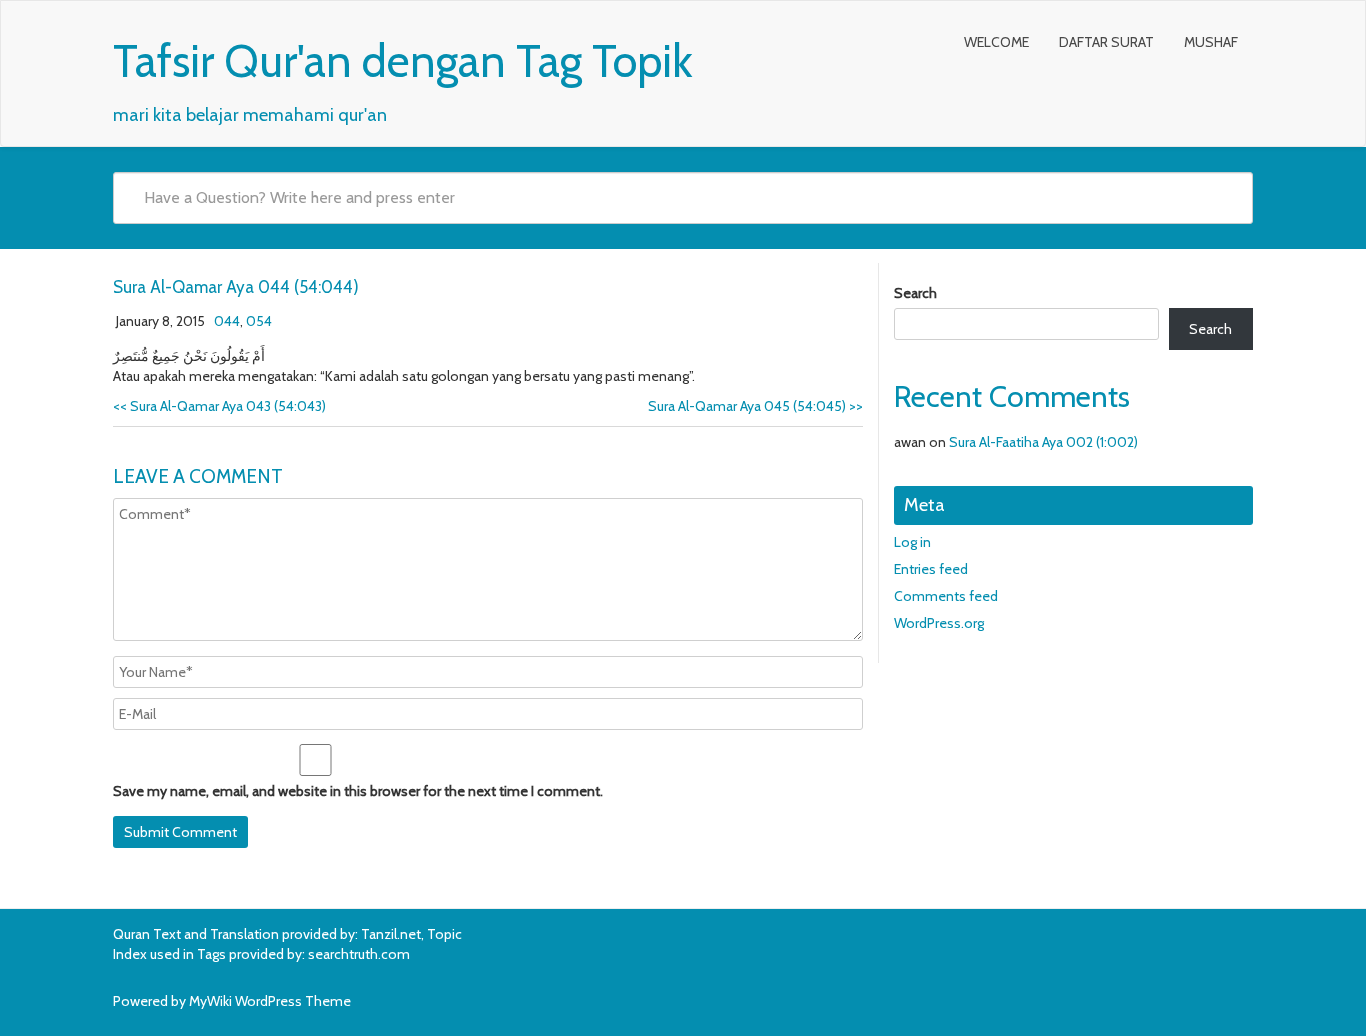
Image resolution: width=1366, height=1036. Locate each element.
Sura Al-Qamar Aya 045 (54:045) (755, 406)
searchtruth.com (359, 954)
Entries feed (931, 569)
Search (915, 293)
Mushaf (1211, 42)
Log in (912, 542)
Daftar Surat (1106, 42)
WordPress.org (939, 623)
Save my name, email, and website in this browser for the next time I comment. (358, 791)
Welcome (996, 42)
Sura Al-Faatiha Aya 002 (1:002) (1043, 442)
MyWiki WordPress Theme (270, 1001)
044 (227, 321)
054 (259, 321)
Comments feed (946, 596)
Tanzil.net (391, 934)
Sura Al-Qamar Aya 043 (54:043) (219, 406)
